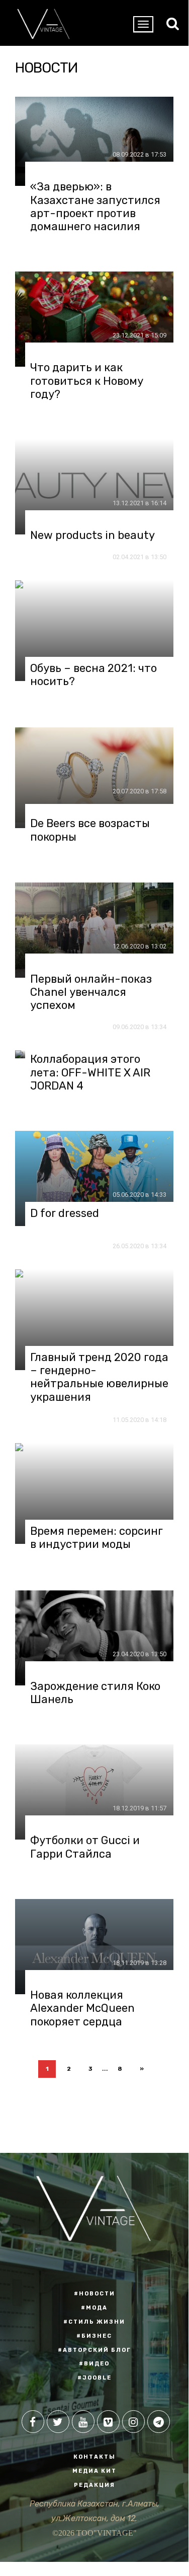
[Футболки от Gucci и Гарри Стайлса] (94, 1792)
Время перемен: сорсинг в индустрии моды (97, 1538)
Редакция (94, 2485)
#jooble (94, 2378)
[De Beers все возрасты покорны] (94, 778)
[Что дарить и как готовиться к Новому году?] (94, 319)
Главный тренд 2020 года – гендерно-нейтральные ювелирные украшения (99, 1377)
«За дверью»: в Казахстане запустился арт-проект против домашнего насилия (95, 207)
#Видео (94, 2364)
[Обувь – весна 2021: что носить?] (94, 631)
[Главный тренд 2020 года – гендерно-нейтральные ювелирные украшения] (94, 1320)
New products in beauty (92, 535)
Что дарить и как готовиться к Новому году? (87, 381)
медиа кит (94, 2471)
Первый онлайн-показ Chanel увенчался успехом (91, 993)
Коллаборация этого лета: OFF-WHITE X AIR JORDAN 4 (90, 1073)
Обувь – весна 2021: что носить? (93, 675)
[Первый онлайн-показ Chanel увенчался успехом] (94, 930)
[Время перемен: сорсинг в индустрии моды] (94, 1494)
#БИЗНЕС (94, 2336)
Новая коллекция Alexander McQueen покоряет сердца (82, 2009)
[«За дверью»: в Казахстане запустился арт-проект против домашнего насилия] (94, 141)
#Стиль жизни (94, 2322)
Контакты (94, 2457)
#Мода (94, 2308)
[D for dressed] (94, 1178)
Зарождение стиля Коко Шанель (95, 1693)
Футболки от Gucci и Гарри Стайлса (85, 1847)
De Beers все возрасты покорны (90, 830)
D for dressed (65, 1213)
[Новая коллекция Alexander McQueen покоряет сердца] (94, 1947)
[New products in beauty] (94, 487)
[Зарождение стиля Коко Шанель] (94, 1638)
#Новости (94, 2294)
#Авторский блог (94, 2350)
